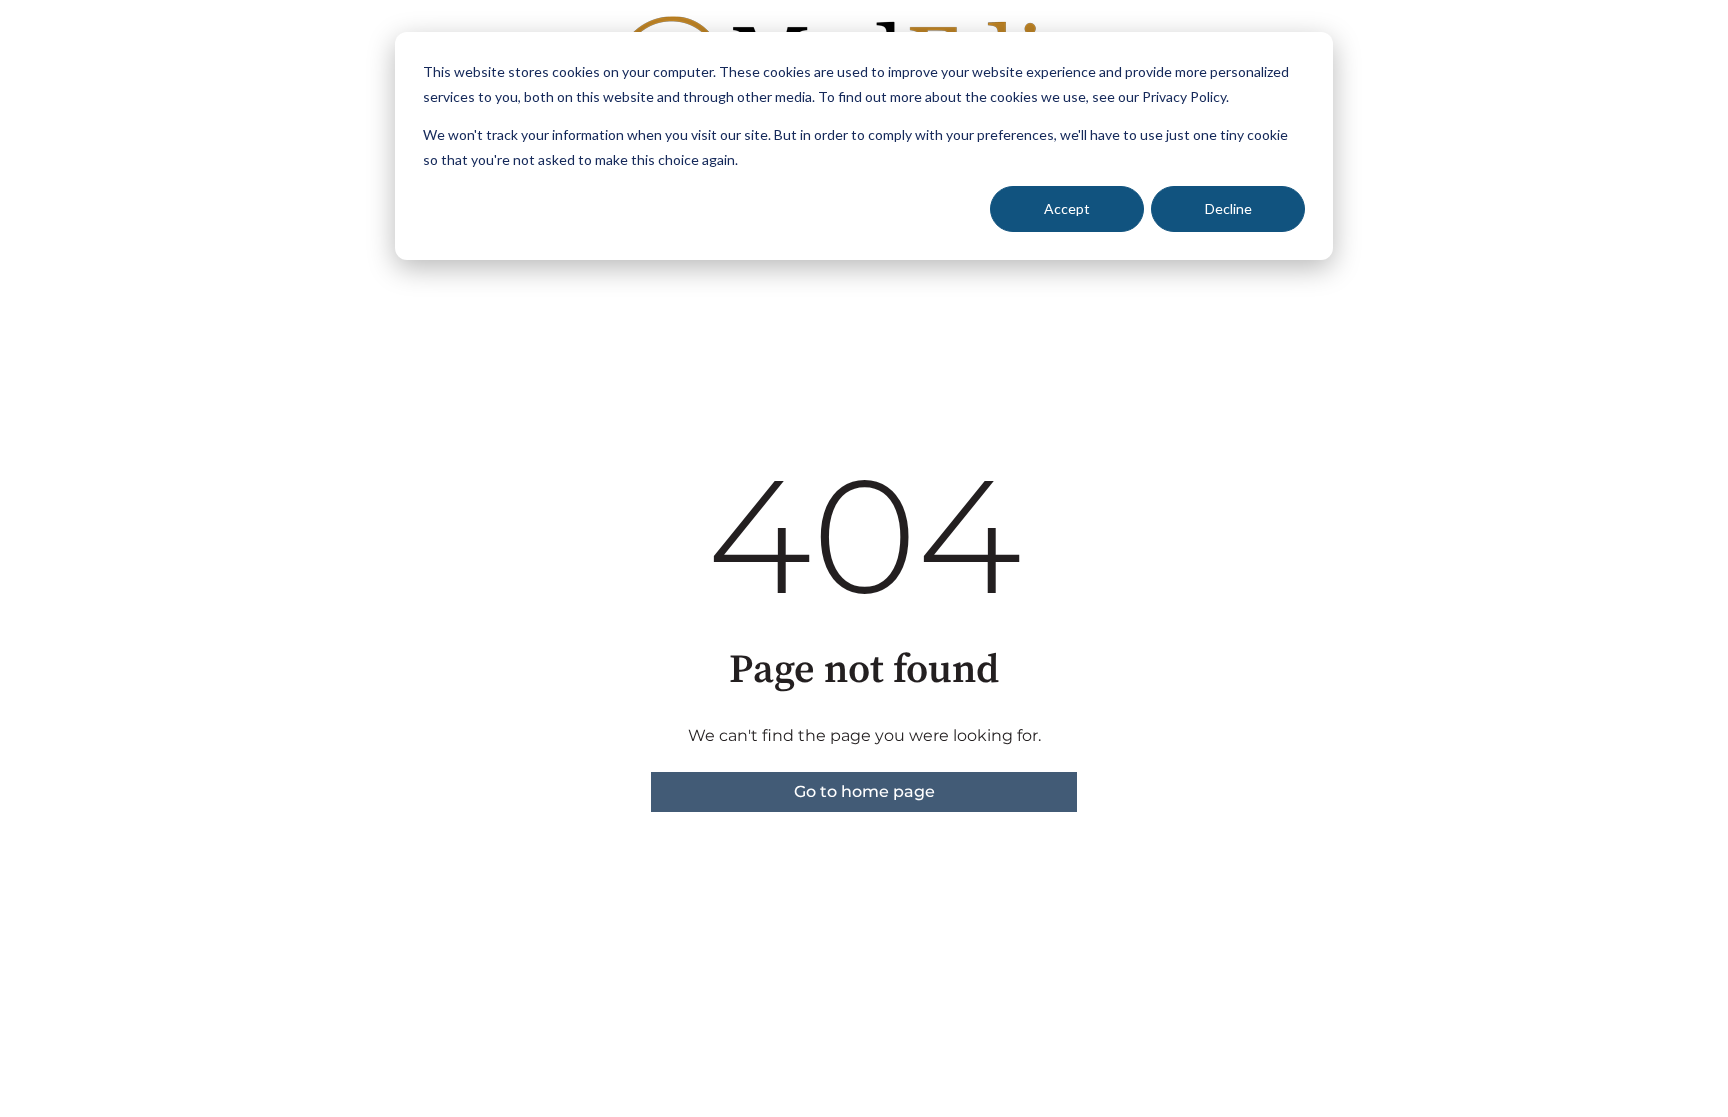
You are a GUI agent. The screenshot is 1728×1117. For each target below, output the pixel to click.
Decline (1228, 208)
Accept (1067, 208)
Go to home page (864, 791)
